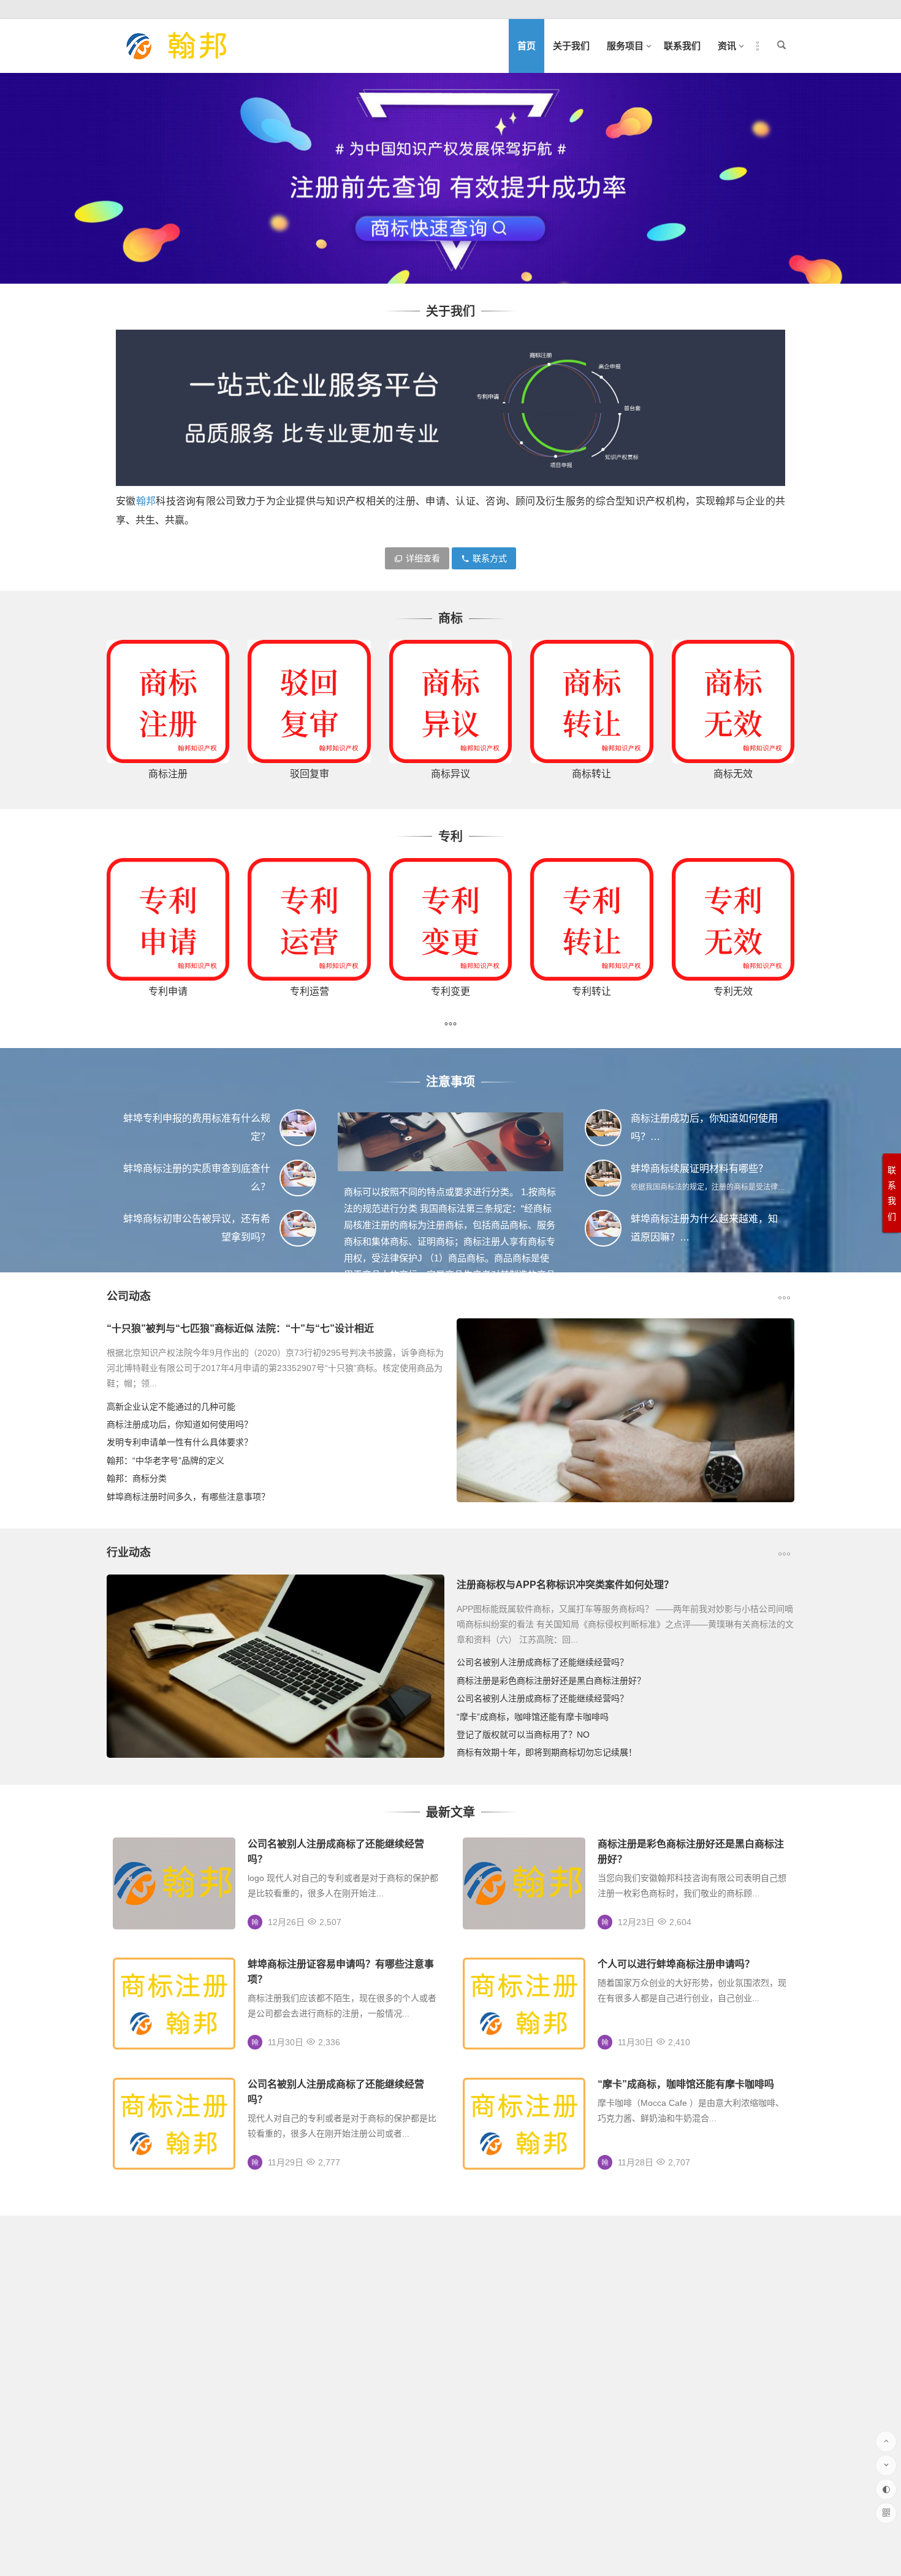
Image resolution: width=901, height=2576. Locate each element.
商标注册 (168, 774)
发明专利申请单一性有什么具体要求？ (180, 1442)
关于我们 (571, 46)
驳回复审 (310, 774)
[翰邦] (177, 56)
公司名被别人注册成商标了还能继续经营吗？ (542, 1662)
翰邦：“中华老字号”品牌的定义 (165, 1461)
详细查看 (423, 558)
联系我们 (682, 46)
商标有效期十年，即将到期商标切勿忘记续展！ (547, 1752)
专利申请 (168, 991)
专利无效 (733, 991)
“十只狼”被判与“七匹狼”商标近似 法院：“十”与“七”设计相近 (240, 1328)
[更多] (450, 1025)
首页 (527, 46)
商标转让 (591, 774)
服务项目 (625, 46)
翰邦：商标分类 (137, 1478)
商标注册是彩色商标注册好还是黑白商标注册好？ (551, 1681)
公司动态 (129, 1296)
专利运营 (310, 991)
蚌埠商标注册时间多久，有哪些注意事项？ (188, 1497)
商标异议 (450, 774)
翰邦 (146, 501)
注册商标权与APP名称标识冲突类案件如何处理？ (565, 1585)
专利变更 (450, 991)
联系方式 (490, 558)
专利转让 (591, 991)
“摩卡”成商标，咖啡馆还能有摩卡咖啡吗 (533, 1717)
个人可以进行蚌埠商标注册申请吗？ (676, 1964)
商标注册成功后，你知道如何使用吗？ (180, 1424)
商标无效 (733, 774)
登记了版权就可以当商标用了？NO (523, 1734)
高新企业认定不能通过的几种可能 (171, 1407)
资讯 (727, 46)
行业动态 (129, 1552)
